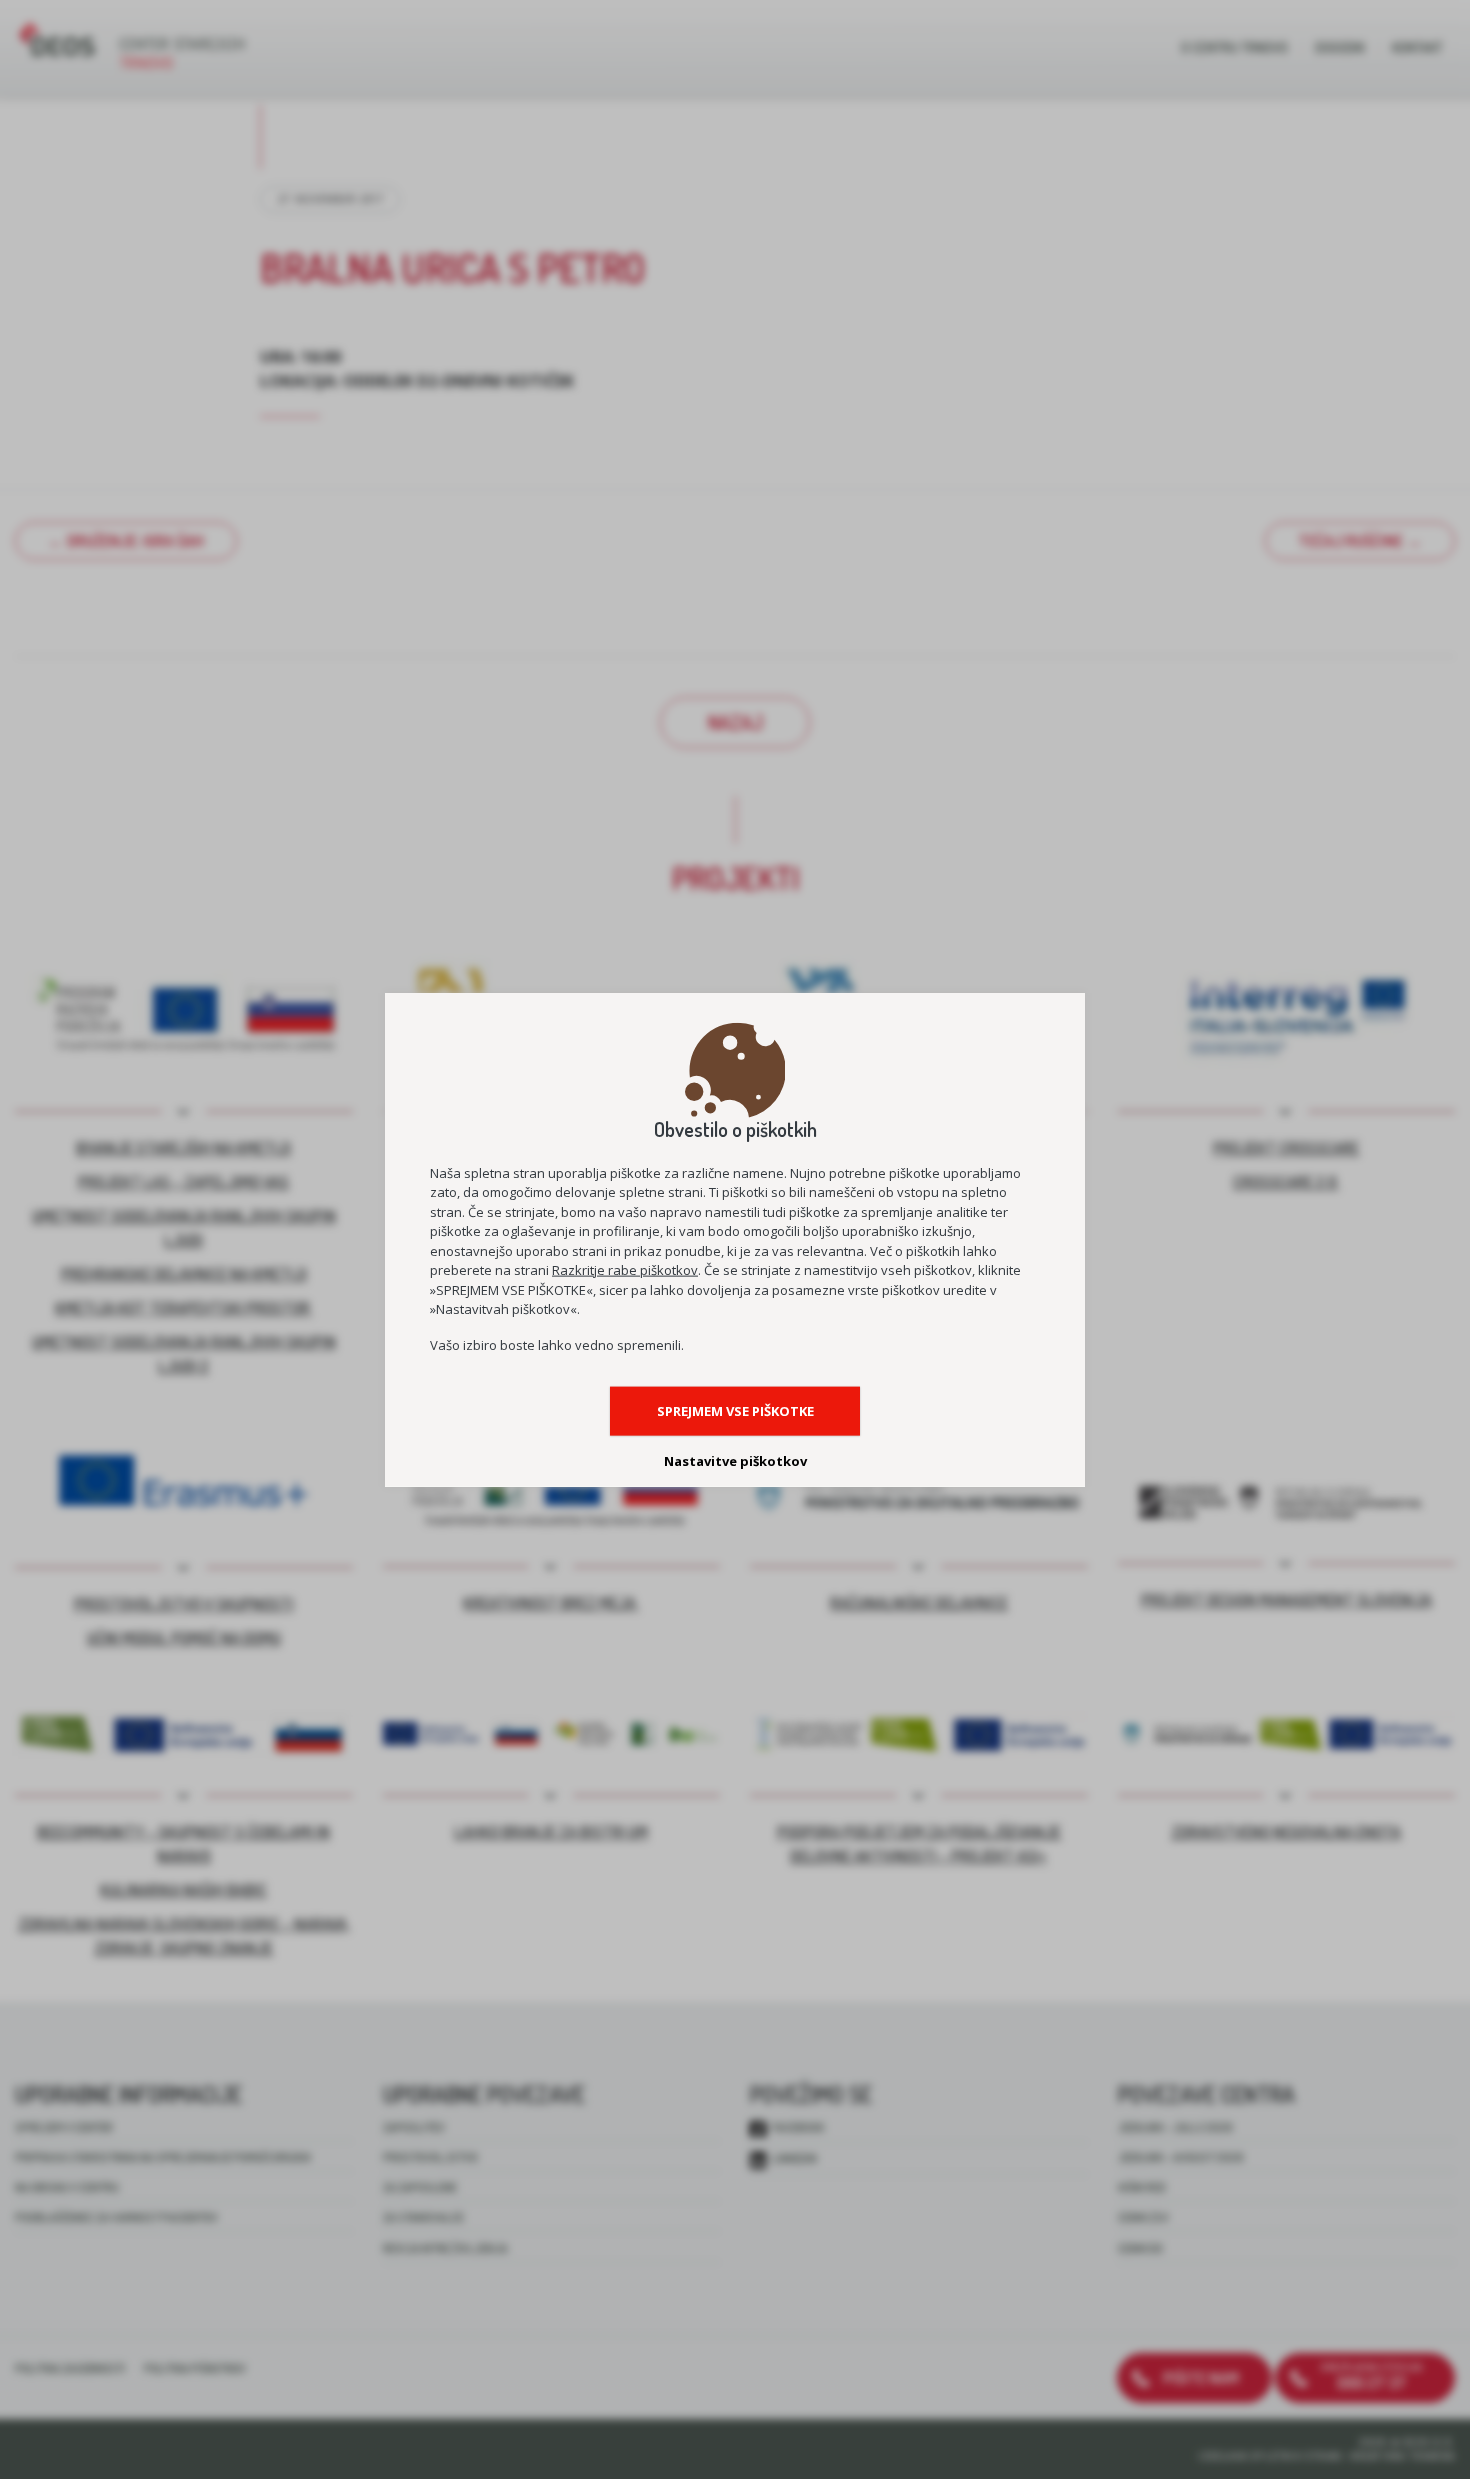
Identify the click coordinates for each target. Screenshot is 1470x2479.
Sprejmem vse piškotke (735, 1410)
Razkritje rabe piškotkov (625, 1270)
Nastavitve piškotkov (735, 1460)
